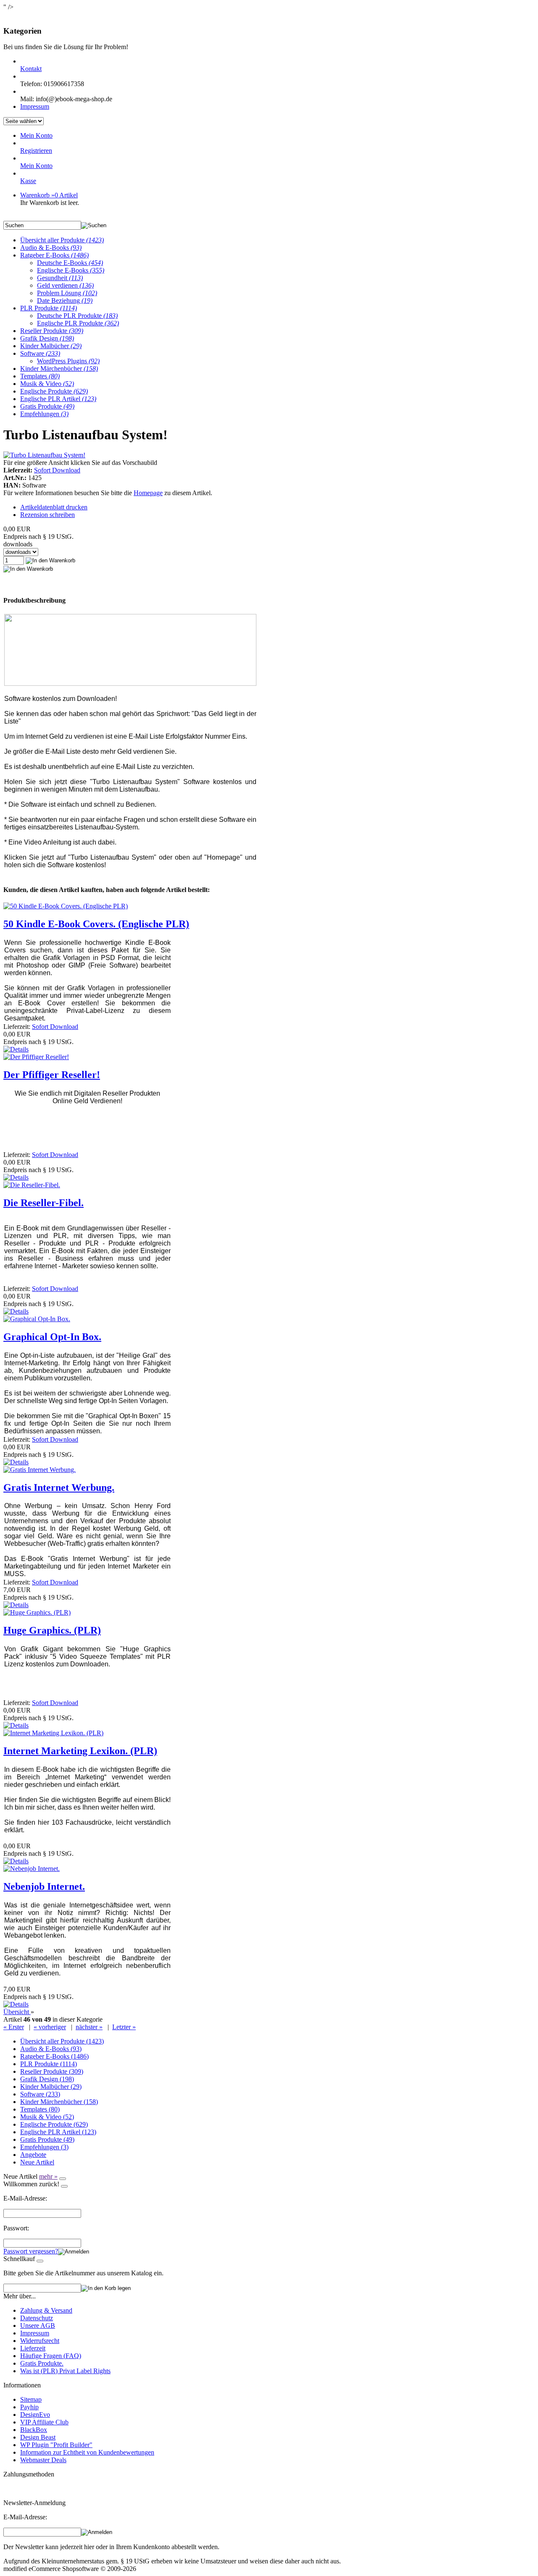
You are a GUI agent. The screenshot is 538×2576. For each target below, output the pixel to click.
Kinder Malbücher (51, 346)
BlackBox (34, 2430)
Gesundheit (60, 278)
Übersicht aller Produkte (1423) (62, 2041)
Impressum (35, 106)
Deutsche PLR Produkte (77, 316)
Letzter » (124, 2027)
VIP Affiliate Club (44, 2422)
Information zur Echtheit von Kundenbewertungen (87, 2452)
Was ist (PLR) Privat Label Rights (65, 2371)
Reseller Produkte (52, 331)
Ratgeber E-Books (54, 255)
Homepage (148, 493)
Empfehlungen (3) (44, 2147)
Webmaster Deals (43, 2460)
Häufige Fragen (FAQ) (51, 2356)
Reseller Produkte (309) (52, 2071)
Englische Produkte (54, 391)
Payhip (29, 2407)
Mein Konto (36, 135)
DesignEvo (35, 2415)
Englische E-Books (71, 270)
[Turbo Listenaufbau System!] (44, 455)
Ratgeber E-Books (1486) (54, 2056)
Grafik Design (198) (47, 2079)
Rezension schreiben (47, 515)
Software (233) (40, 2094)
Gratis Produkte (47, 406)
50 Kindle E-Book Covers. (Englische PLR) (96, 924)
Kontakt (31, 69)
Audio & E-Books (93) (51, 2049)
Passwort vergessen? (31, 2251)
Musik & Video (47, 384)
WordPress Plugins (68, 361)
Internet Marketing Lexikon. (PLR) (80, 1751)
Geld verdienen (65, 285)
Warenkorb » (49, 195)
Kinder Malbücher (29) (51, 2087)
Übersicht (17, 2012)
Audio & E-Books (51, 248)
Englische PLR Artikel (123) (58, 2132)
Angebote (33, 2155)
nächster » (89, 2027)
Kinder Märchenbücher (59, 369)
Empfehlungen (44, 414)
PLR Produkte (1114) (49, 2064)
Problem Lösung (67, 293)
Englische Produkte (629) (54, 2124)
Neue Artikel (37, 2162)
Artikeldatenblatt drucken (54, 507)
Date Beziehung (65, 300)
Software (40, 353)
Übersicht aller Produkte (62, 240)
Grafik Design (47, 338)
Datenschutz (37, 2318)
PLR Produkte (49, 308)
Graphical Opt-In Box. (52, 1337)
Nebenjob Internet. (44, 1886)
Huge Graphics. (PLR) (52, 1630)
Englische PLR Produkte (78, 323)
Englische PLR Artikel (58, 399)
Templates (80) (40, 2109)
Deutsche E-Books (70, 263)
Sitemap (31, 2399)
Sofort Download (57, 470)
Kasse (28, 181)
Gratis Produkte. (42, 2363)
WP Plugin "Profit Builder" (56, 2445)
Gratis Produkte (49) (47, 2139)
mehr (48, 2176)
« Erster (14, 2027)
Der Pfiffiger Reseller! (52, 1075)
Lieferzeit (33, 2348)
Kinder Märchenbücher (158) (59, 2102)
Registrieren (36, 151)
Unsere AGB (38, 2325)
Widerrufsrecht (40, 2341)
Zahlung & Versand (46, 2310)
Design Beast (38, 2437)
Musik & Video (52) (47, 2117)
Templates (40, 376)
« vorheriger (50, 2027)
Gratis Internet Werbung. (59, 1487)
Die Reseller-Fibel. (44, 1203)
